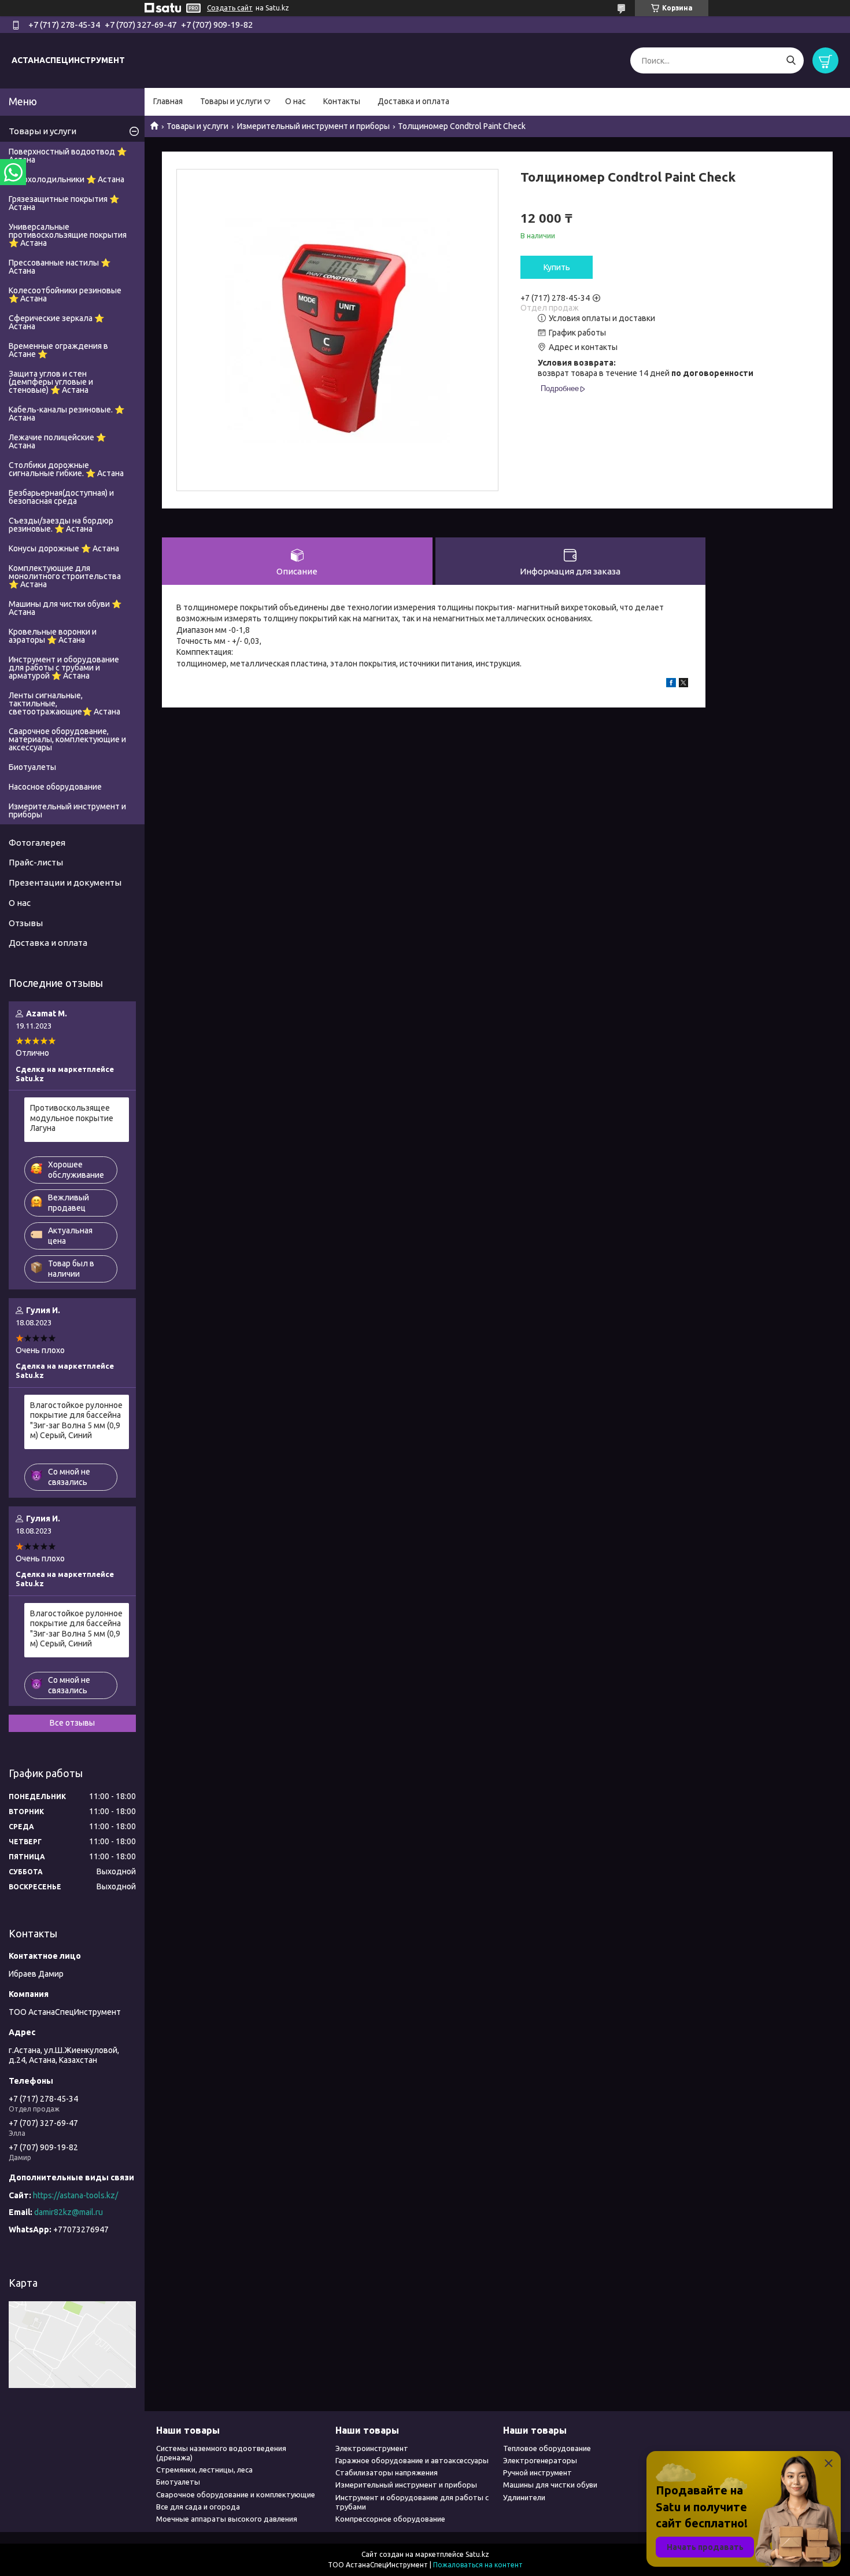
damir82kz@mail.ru (69, 2212)
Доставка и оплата (413, 101)
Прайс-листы (36, 862)
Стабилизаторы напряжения (387, 2472)
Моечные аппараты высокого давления (227, 2519)
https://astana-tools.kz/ (75, 2195)
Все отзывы (72, 1723)
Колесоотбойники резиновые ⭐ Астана (65, 294)
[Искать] (791, 60)
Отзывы (26, 923)
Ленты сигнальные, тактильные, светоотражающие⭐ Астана (64, 703)
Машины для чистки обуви (550, 2485)
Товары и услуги (231, 101)
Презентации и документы (65, 882)
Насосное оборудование (55, 787)
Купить (557, 267)
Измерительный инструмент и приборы (313, 126)
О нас (295, 101)
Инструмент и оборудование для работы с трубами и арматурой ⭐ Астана (64, 668)
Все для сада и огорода (198, 2507)
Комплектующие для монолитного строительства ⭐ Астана (65, 576)
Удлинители (524, 2497)
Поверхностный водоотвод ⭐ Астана (68, 156)
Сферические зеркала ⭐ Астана (56, 322)
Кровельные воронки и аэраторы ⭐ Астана (53, 636)
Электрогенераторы (540, 2460)
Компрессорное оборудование (390, 2519)
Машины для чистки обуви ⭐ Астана (65, 608)
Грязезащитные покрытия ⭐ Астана (64, 203)
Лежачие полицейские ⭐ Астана (57, 441)
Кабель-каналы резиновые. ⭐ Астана (66, 414)
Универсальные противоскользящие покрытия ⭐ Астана (68, 235)
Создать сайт (230, 8)
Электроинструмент (372, 2448)
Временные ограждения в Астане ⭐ (58, 350)
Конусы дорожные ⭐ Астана (64, 548)
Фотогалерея (37, 843)
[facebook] (671, 684)
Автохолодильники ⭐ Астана (66, 179)
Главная (168, 101)
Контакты (342, 101)
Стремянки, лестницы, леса (204, 2470)
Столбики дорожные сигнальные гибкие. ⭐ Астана (66, 469)
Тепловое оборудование (547, 2448)
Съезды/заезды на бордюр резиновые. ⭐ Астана (61, 525)
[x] (683, 684)
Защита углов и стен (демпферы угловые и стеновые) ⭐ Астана (51, 382)
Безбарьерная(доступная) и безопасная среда (61, 497)
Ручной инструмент (537, 2472)
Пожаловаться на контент (478, 2565)
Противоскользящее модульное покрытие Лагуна (72, 1118)
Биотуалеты (32, 767)
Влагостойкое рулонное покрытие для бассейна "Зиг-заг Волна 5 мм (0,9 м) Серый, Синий (76, 1420)
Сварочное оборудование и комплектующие (236, 2494)
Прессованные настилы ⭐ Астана (60, 267)
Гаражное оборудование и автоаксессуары (412, 2460)
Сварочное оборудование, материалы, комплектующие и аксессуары (67, 739)
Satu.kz (477, 2554)
